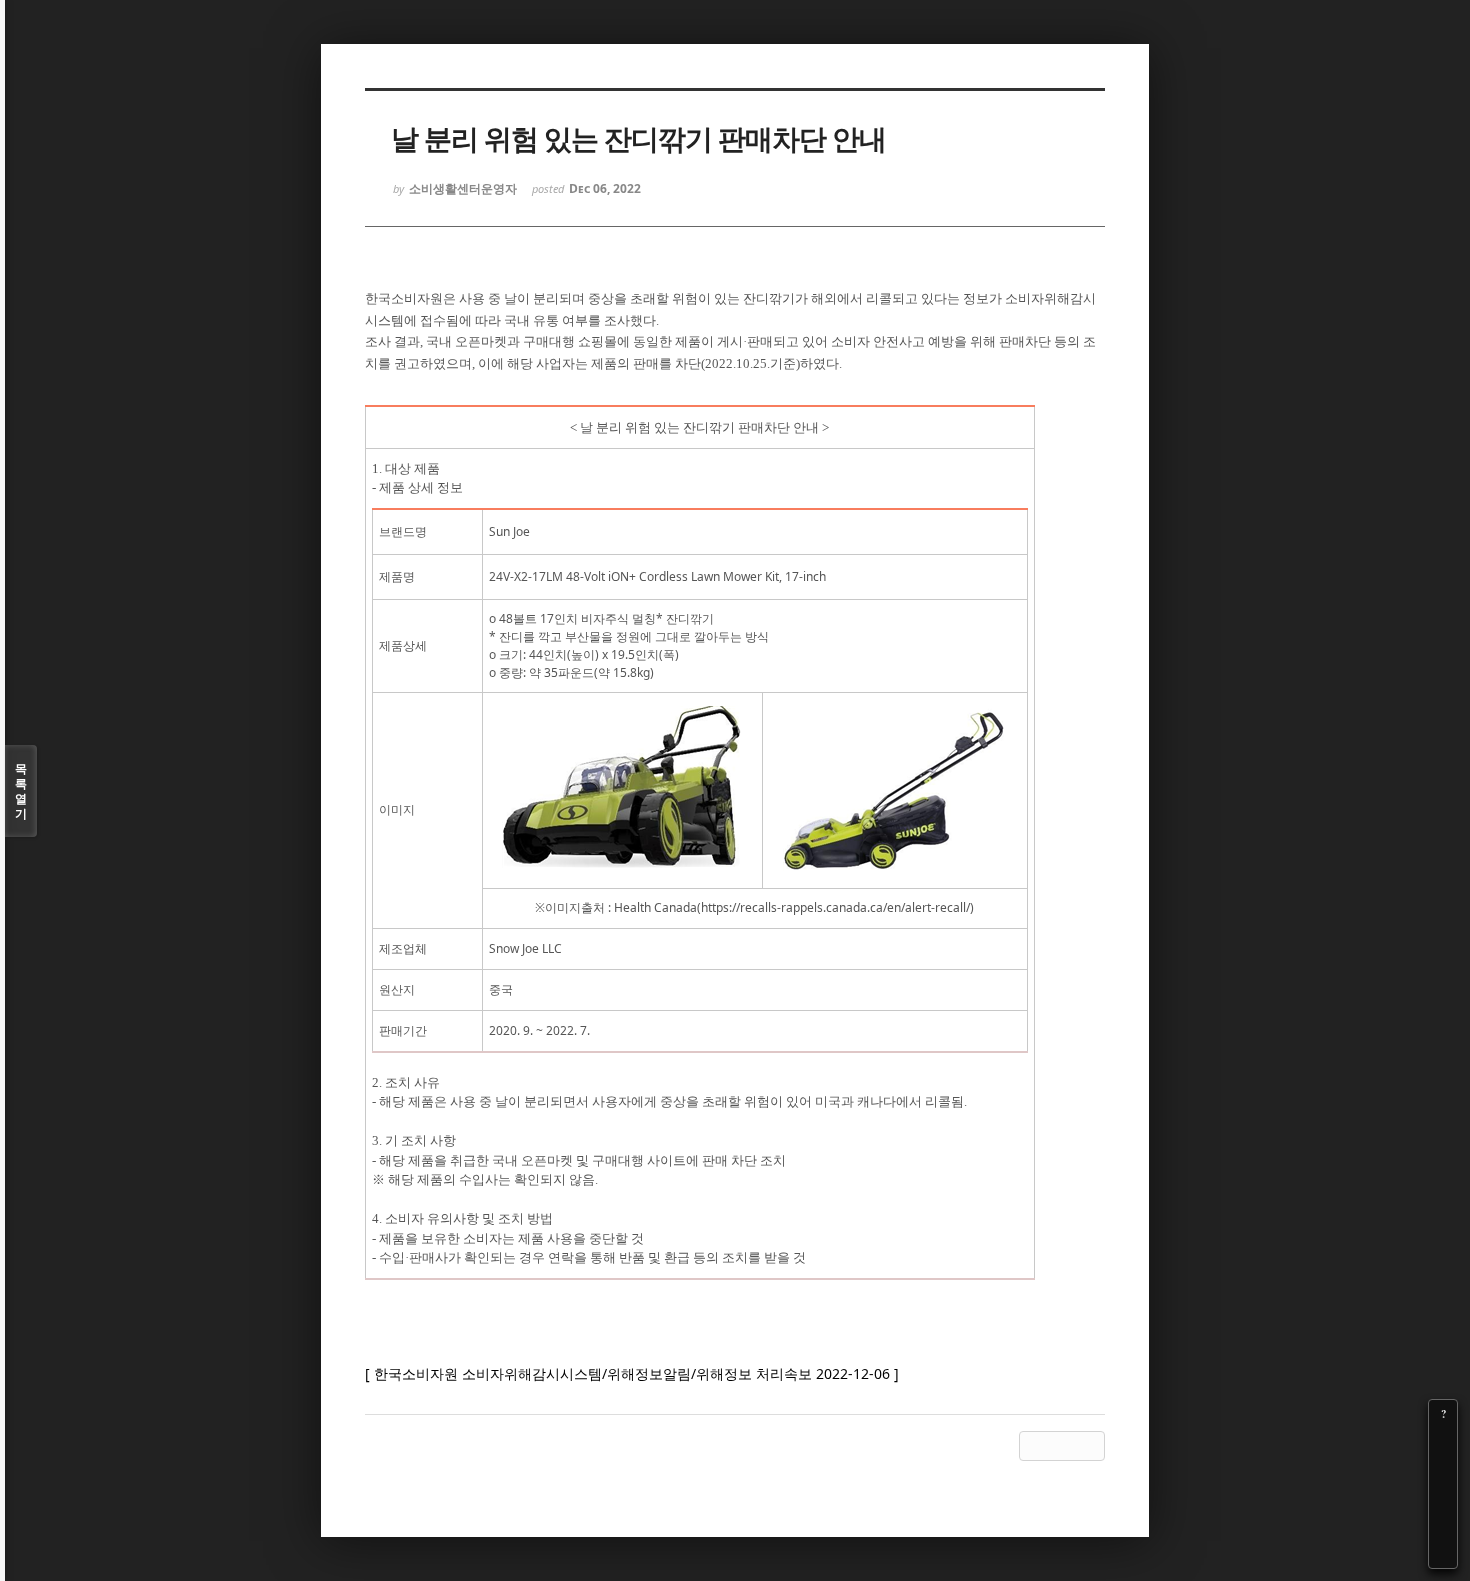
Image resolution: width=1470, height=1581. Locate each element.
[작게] (1443, 1470)
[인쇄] (1443, 1554)
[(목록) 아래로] (1443, 1526)
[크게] (1443, 1442)
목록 (21, 791)
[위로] (1443, 1498)
